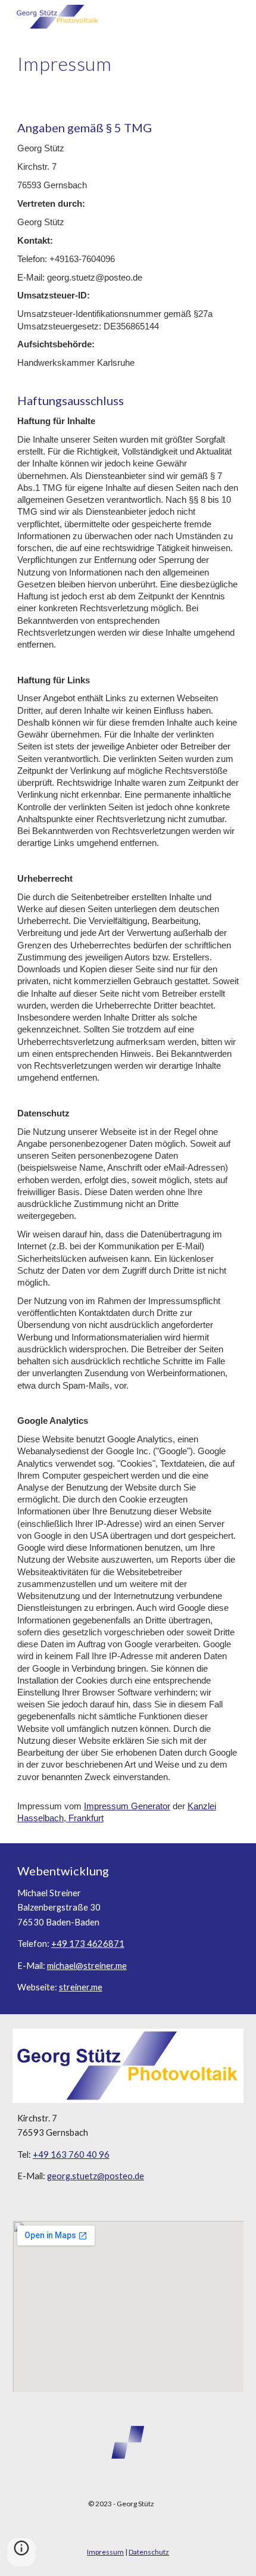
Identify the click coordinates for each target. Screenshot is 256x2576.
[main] (128, 64)
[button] (21, 2552)
